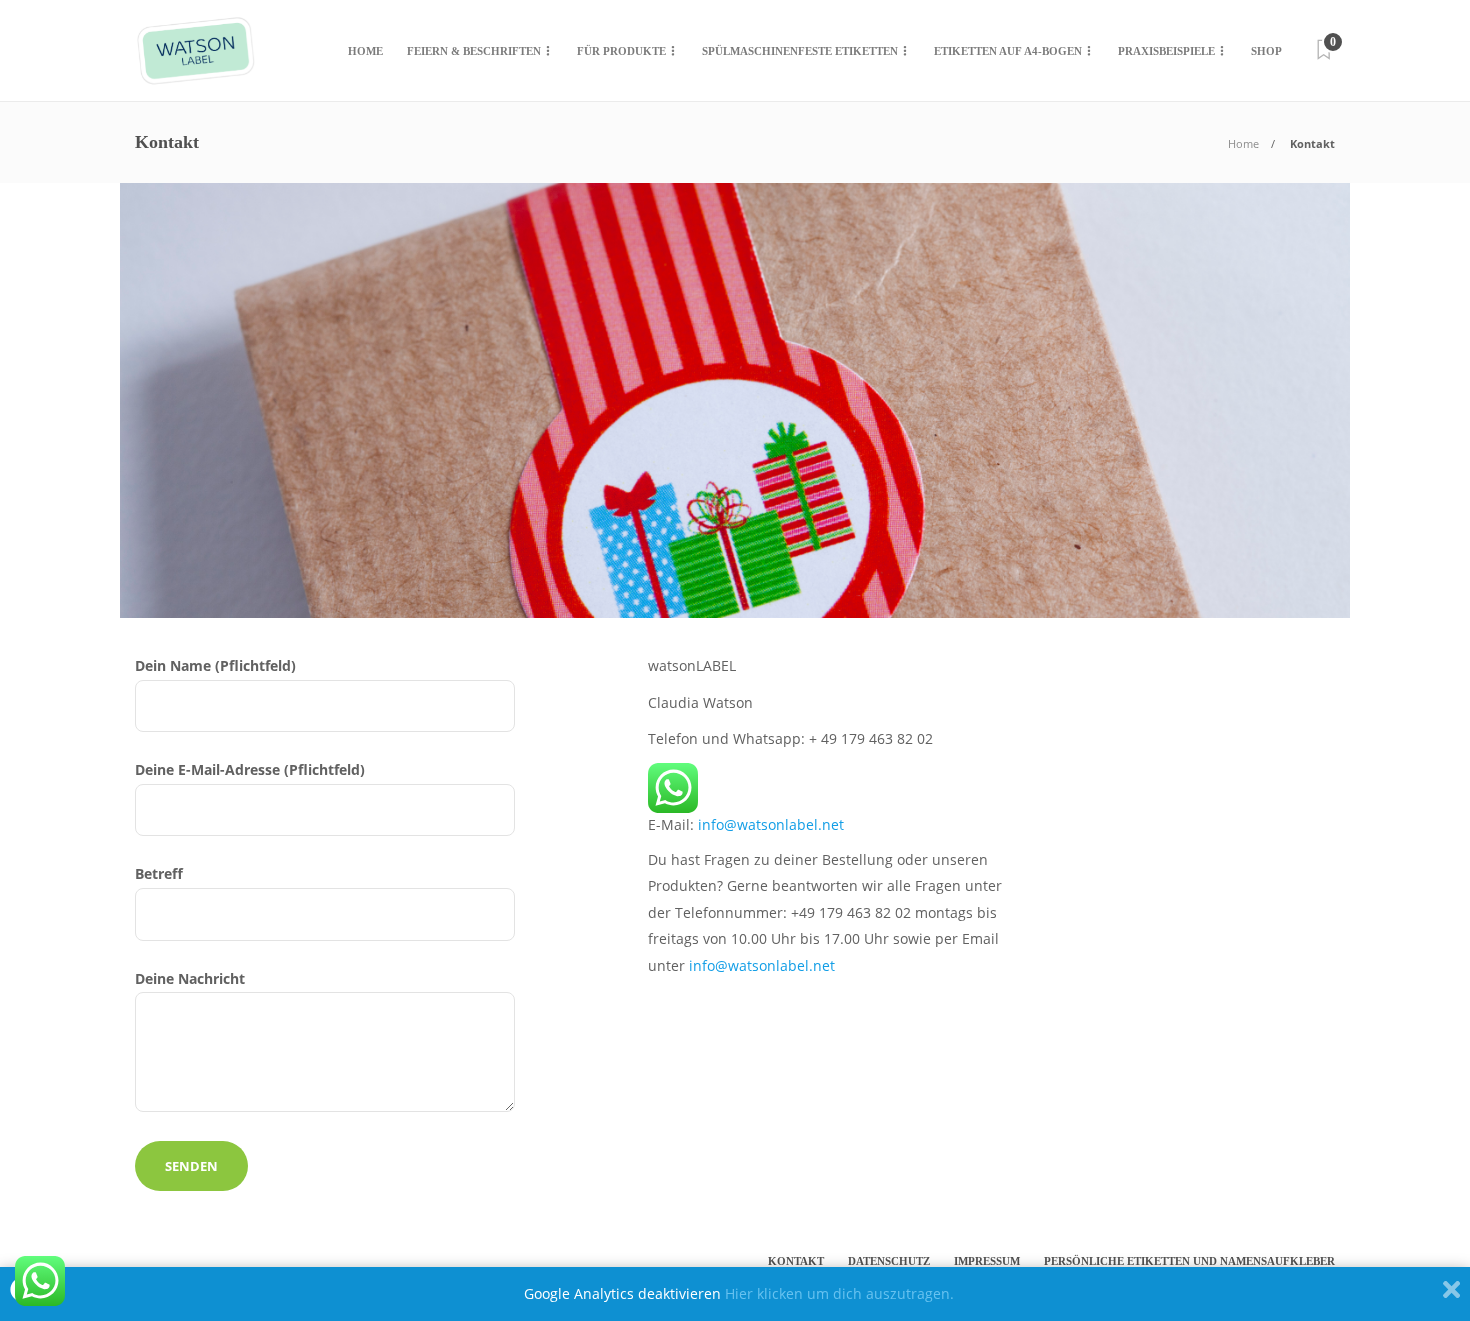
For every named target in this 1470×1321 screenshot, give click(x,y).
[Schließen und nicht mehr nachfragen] (1451, 1294)
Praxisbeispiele (1166, 51)
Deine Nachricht (190, 978)
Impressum (987, 1261)
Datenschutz (889, 1261)
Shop (1266, 51)
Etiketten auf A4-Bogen (1008, 51)
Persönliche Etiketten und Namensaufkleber (1189, 1261)
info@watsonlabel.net (771, 824)
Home (365, 51)
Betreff (159, 873)
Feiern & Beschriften (474, 51)
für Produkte (621, 51)
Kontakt (796, 1261)
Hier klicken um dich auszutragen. (839, 1293)
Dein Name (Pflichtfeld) (215, 665)
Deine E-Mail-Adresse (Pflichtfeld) (250, 769)
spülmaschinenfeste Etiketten (800, 51)
